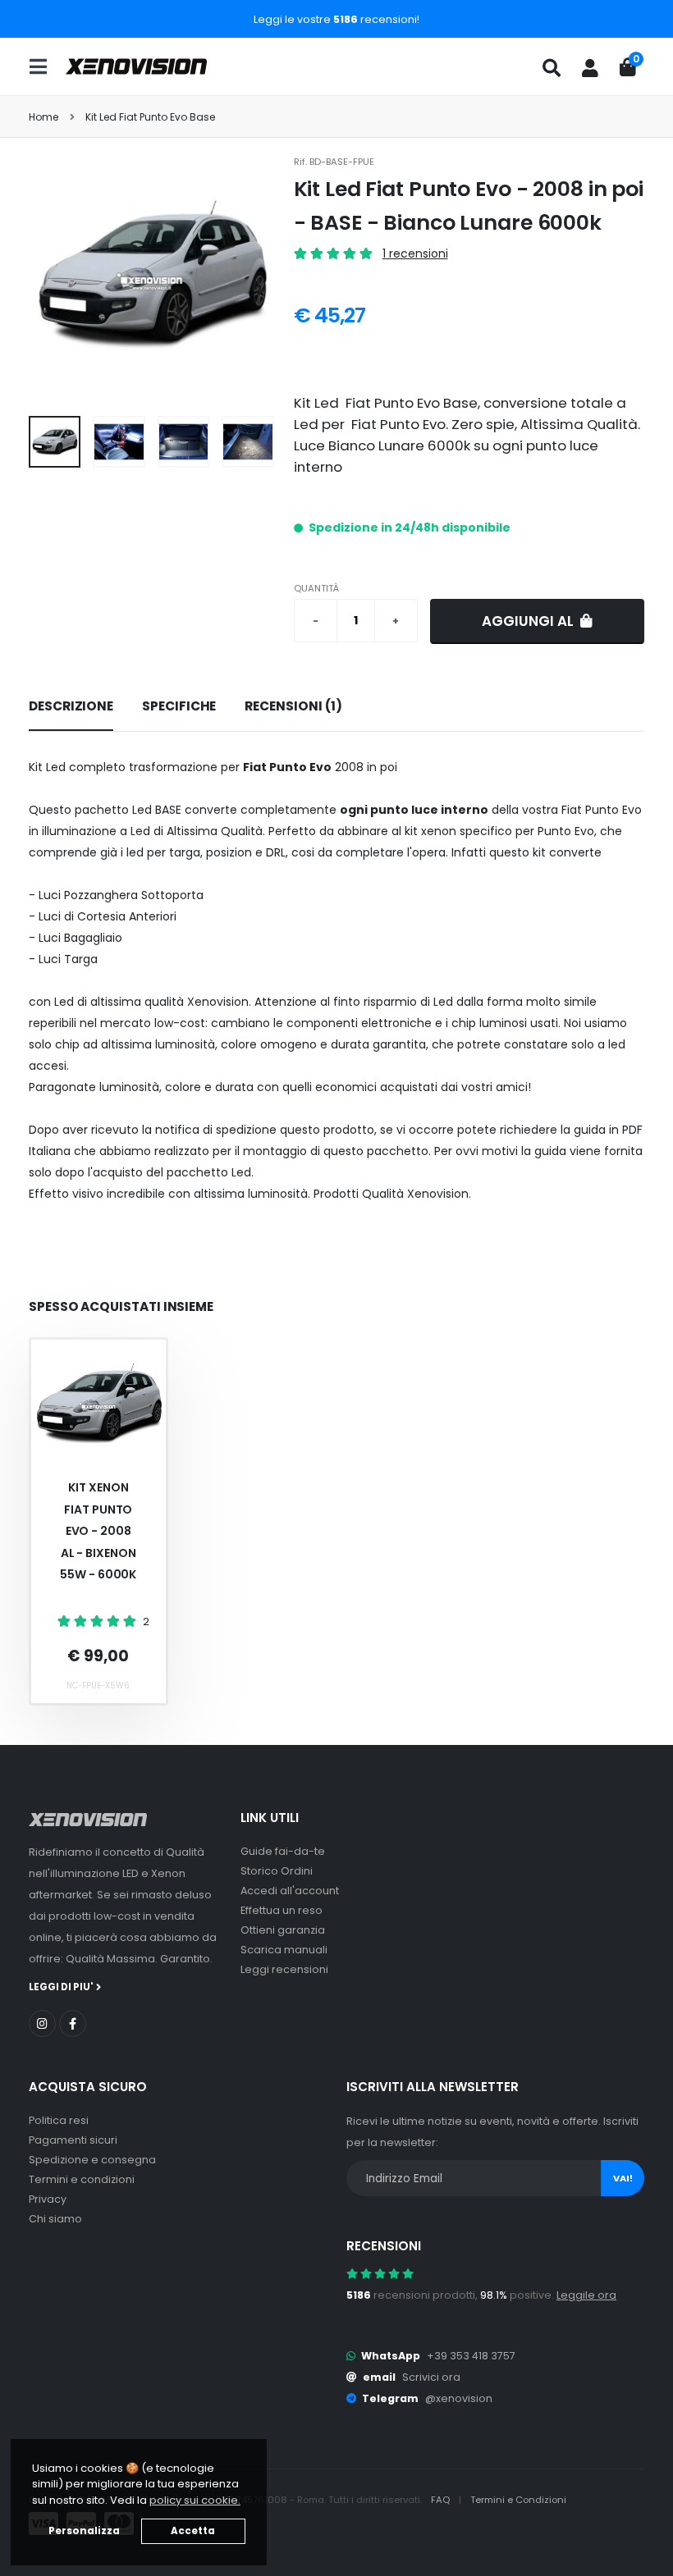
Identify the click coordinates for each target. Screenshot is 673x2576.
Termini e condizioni (82, 2179)
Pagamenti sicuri (73, 2140)
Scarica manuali (284, 1950)
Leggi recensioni (284, 1969)
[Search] (552, 68)
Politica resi (59, 2120)
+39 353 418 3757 (471, 2356)
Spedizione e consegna (92, 2160)
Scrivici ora (431, 2377)
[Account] (590, 68)
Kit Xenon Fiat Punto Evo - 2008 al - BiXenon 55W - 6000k (98, 1531)
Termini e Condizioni (518, 2500)
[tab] (71, 707)
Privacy (48, 2199)
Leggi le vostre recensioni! (336, 19)
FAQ (442, 2500)
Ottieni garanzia (283, 1930)
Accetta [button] (193, 2531)
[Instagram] (42, 2023)
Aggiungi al (529, 621)
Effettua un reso (282, 1910)
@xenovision (459, 2398)
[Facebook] (73, 2023)
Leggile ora (586, 2295)
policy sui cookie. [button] (195, 2500)
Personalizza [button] (84, 2531)
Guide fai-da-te (283, 1851)
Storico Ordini (277, 1871)
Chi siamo (55, 2219)
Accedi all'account (290, 1891)
